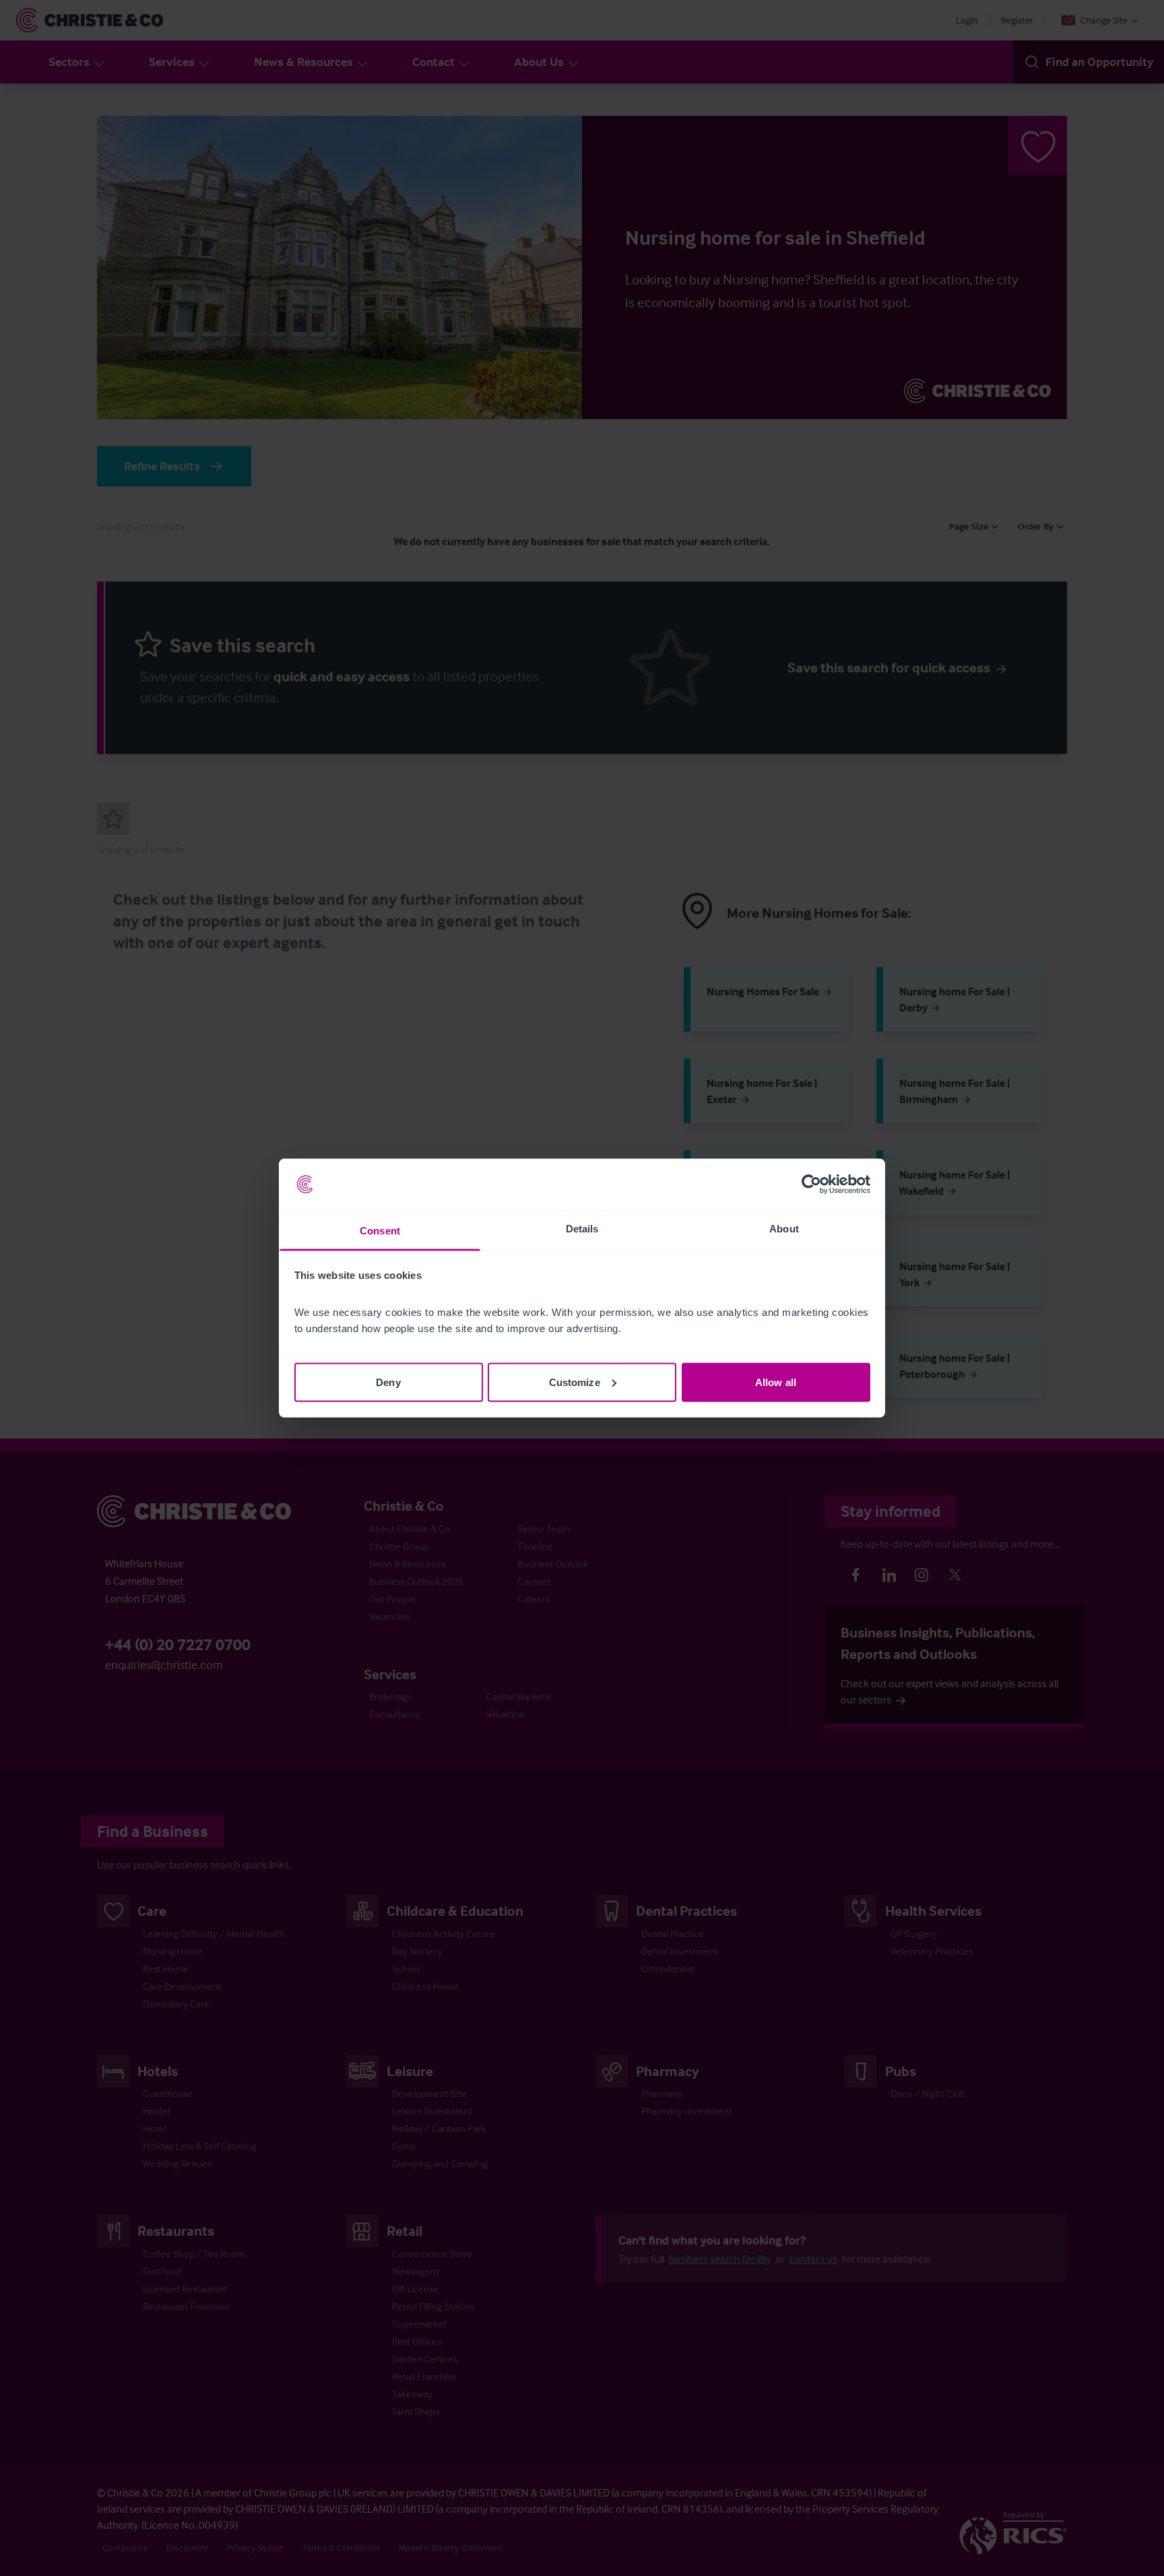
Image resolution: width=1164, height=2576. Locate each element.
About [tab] (784, 1229)
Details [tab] (582, 1229)
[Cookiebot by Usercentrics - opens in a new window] (811, 1185)
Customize (575, 1382)
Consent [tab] (380, 1231)
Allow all (776, 1382)
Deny (388, 1382)
